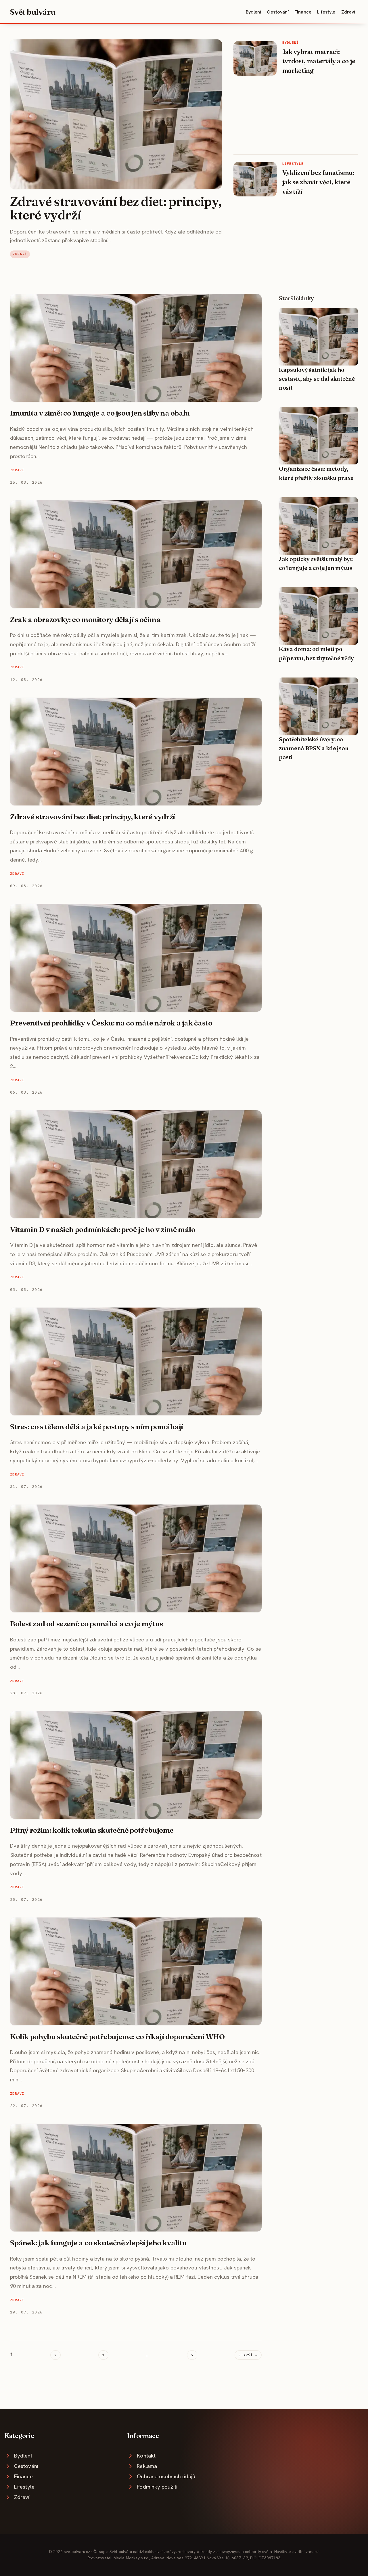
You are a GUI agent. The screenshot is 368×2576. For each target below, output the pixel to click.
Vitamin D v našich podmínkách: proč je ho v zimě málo (103, 1229)
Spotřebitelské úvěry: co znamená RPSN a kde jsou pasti (314, 748)
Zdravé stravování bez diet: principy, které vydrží (116, 208)
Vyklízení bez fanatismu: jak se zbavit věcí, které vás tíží (318, 182)
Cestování (278, 12)
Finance (303, 12)
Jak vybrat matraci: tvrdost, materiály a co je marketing (319, 61)
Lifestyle (326, 12)
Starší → (248, 2355)
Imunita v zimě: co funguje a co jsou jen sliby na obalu (100, 413)
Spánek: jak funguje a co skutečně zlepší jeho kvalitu (98, 2243)
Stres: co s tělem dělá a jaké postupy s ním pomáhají (97, 1427)
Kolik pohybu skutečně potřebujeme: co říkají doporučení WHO (117, 2037)
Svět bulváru (33, 12)
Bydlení (254, 12)
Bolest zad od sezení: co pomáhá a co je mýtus (87, 1624)
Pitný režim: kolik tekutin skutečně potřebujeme (92, 1830)
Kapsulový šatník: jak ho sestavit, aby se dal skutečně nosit (317, 379)
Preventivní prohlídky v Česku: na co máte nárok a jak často (111, 1023)
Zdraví (348, 12)
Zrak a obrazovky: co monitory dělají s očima (85, 619)
